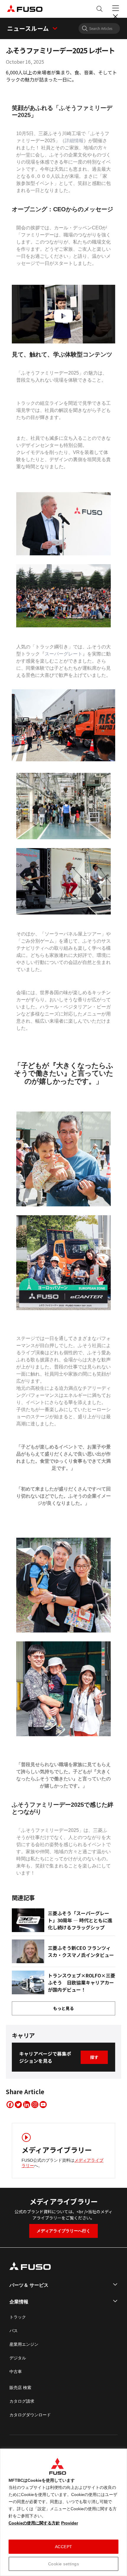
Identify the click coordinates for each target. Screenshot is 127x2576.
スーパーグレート (63, 654)
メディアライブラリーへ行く (63, 2231)
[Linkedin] (27, 2105)
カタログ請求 (22, 2401)
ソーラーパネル (61, 934)
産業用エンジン (24, 2344)
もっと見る (63, 2008)
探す (94, 2057)
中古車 (16, 2372)
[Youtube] (43, 2105)
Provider (70, 2523)
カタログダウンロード (30, 2415)
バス (14, 2331)
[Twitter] (18, 2105)
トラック (18, 2317)
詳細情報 (74, 141)
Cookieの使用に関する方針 (34, 2523)
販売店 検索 (20, 2388)
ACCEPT (64, 2547)
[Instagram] (35, 2105)
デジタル (18, 2358)
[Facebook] (10, 2105)
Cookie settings (64, 2564)
